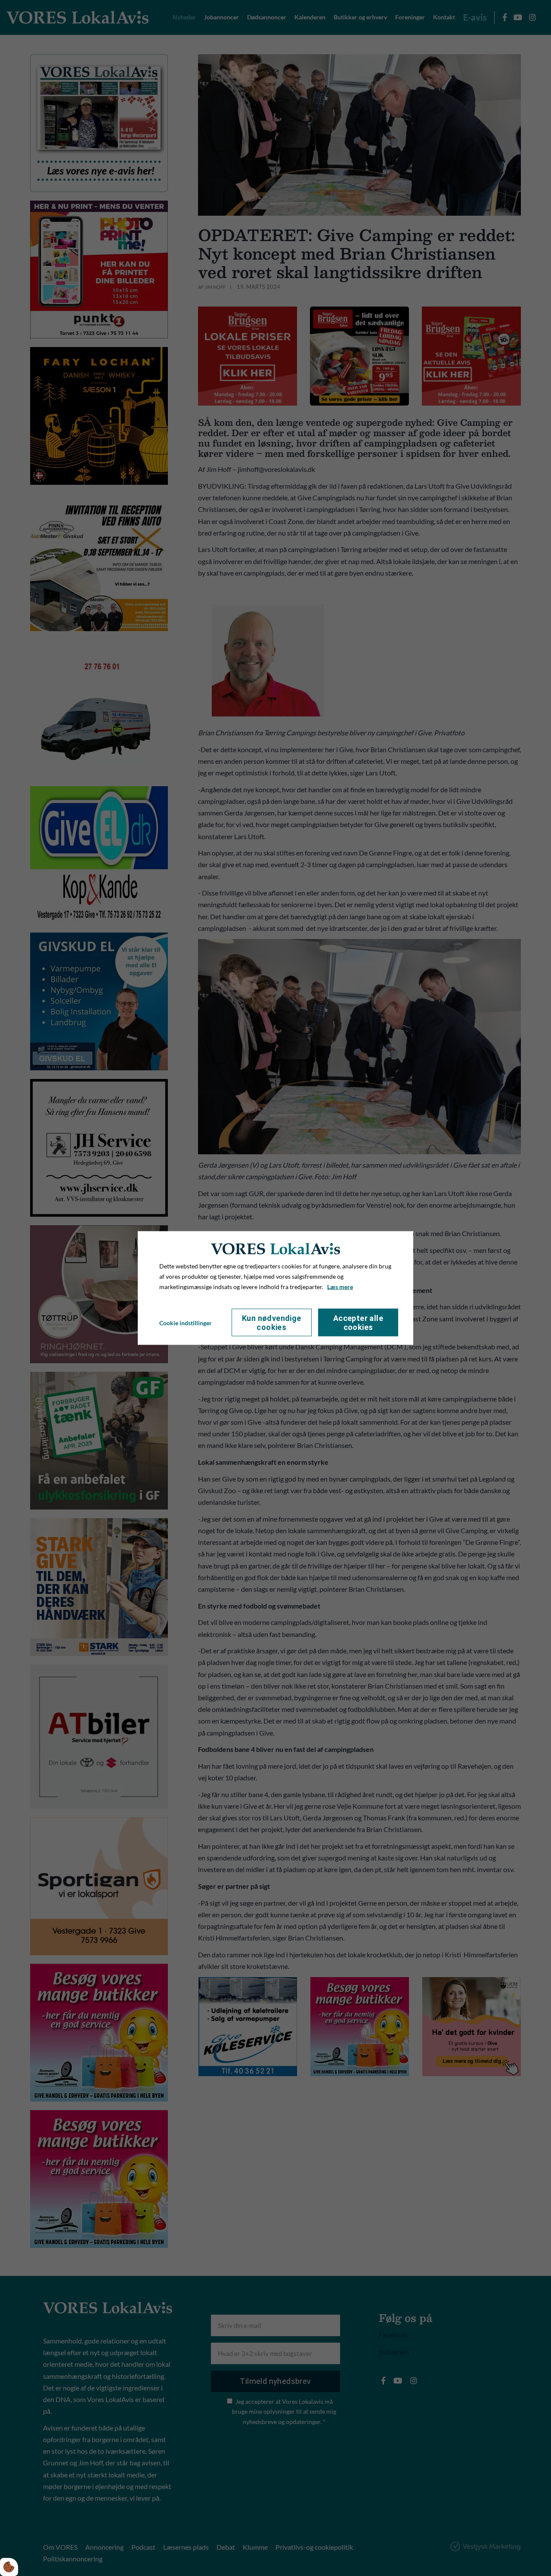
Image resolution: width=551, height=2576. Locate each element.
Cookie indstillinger (186, 1322)
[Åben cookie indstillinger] (9, 2567)
